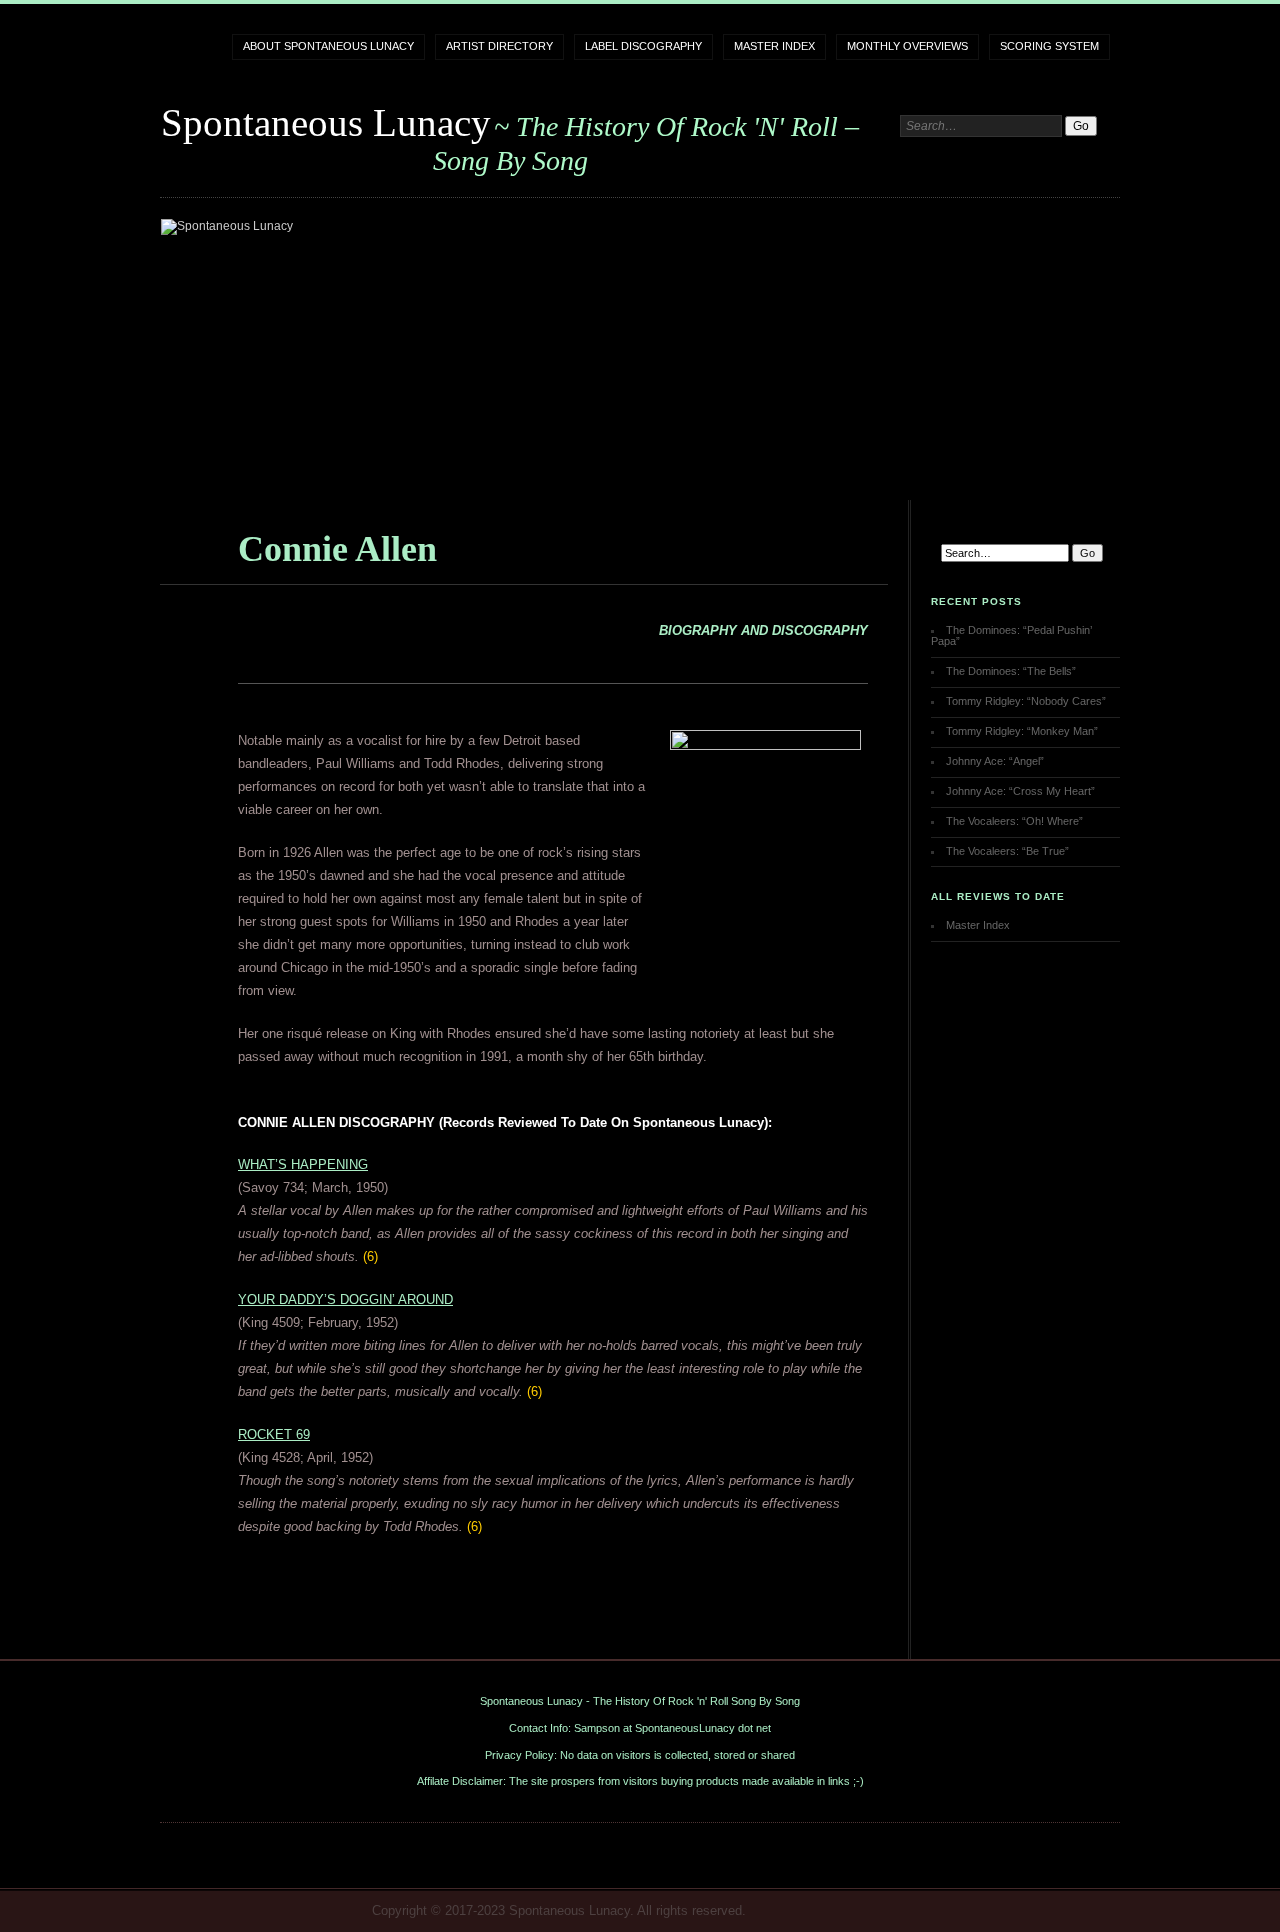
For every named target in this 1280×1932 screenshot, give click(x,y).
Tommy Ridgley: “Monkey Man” (1022, 731)
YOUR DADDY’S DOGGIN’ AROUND (345, 1299)
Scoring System (1049, 46)
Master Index (774, 46)
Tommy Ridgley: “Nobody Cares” (1026, 701)
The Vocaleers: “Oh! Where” (1014, 821)
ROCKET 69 (274, 1434)
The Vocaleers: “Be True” (1007, 851)
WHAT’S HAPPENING (303, 1164)
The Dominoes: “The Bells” (1011, 671)
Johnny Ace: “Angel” (995, 761)
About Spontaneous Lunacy (328, 46)
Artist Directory (499, 46)
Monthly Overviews (907, 46)
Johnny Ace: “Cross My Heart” (1020, 791)
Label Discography (643, 46)
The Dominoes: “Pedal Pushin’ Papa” (1011, 635)
